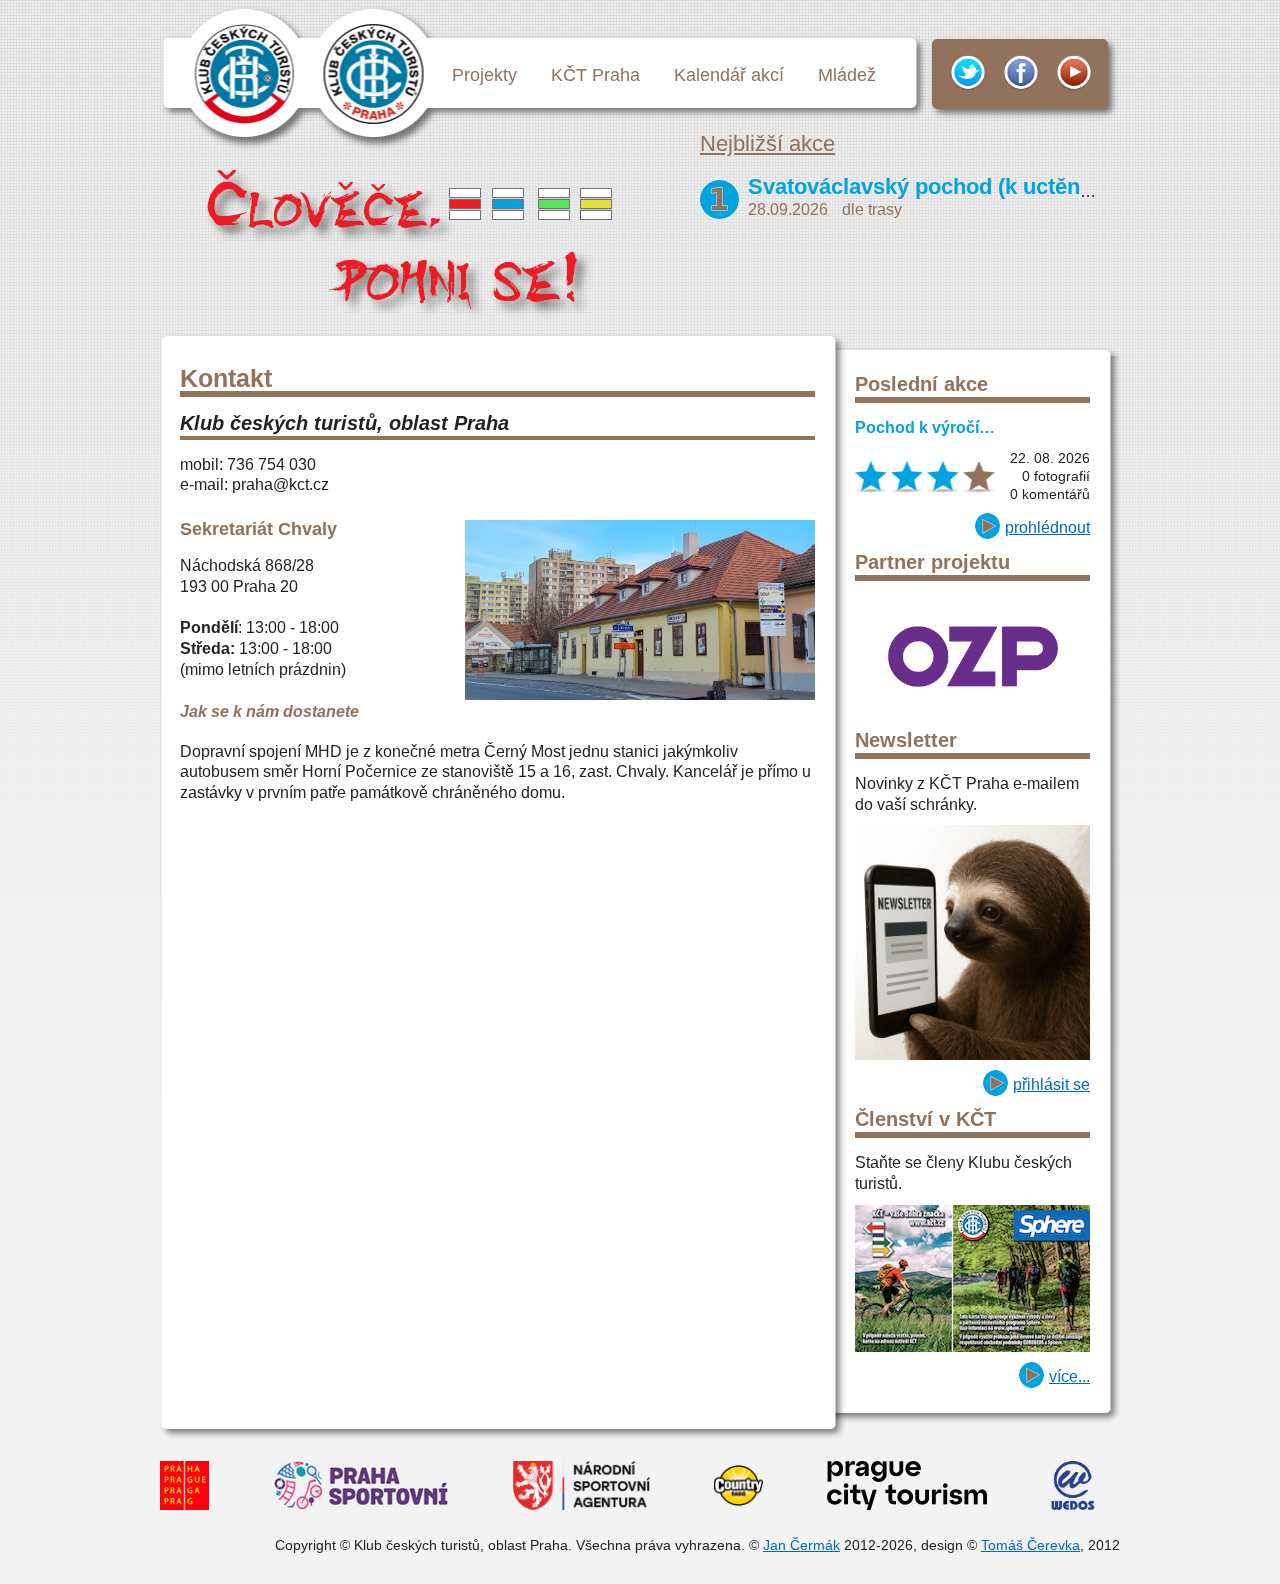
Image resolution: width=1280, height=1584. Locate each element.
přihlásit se (1051, 1084)
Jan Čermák (801, 1545)
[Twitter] (961, 73)
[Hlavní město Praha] (184, 1488)
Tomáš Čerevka (1030, 1545)
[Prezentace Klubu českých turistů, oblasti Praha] (374, 72)
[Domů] (413, 242)
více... (1069, 1376)
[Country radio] (738, 1488)
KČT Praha (595, 75)
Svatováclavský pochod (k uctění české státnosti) (1001, 186)
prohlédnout (1047, 527)
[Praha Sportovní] (361, 1488)
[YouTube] (1067, 73)
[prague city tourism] (907, 1488)
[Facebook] (1014, 73)
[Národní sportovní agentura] (581, 1488)
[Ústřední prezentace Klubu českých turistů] (244, 72)
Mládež (847, 75)
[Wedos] (1073, 1488)
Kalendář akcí (729, 75)
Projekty (484, 75)
